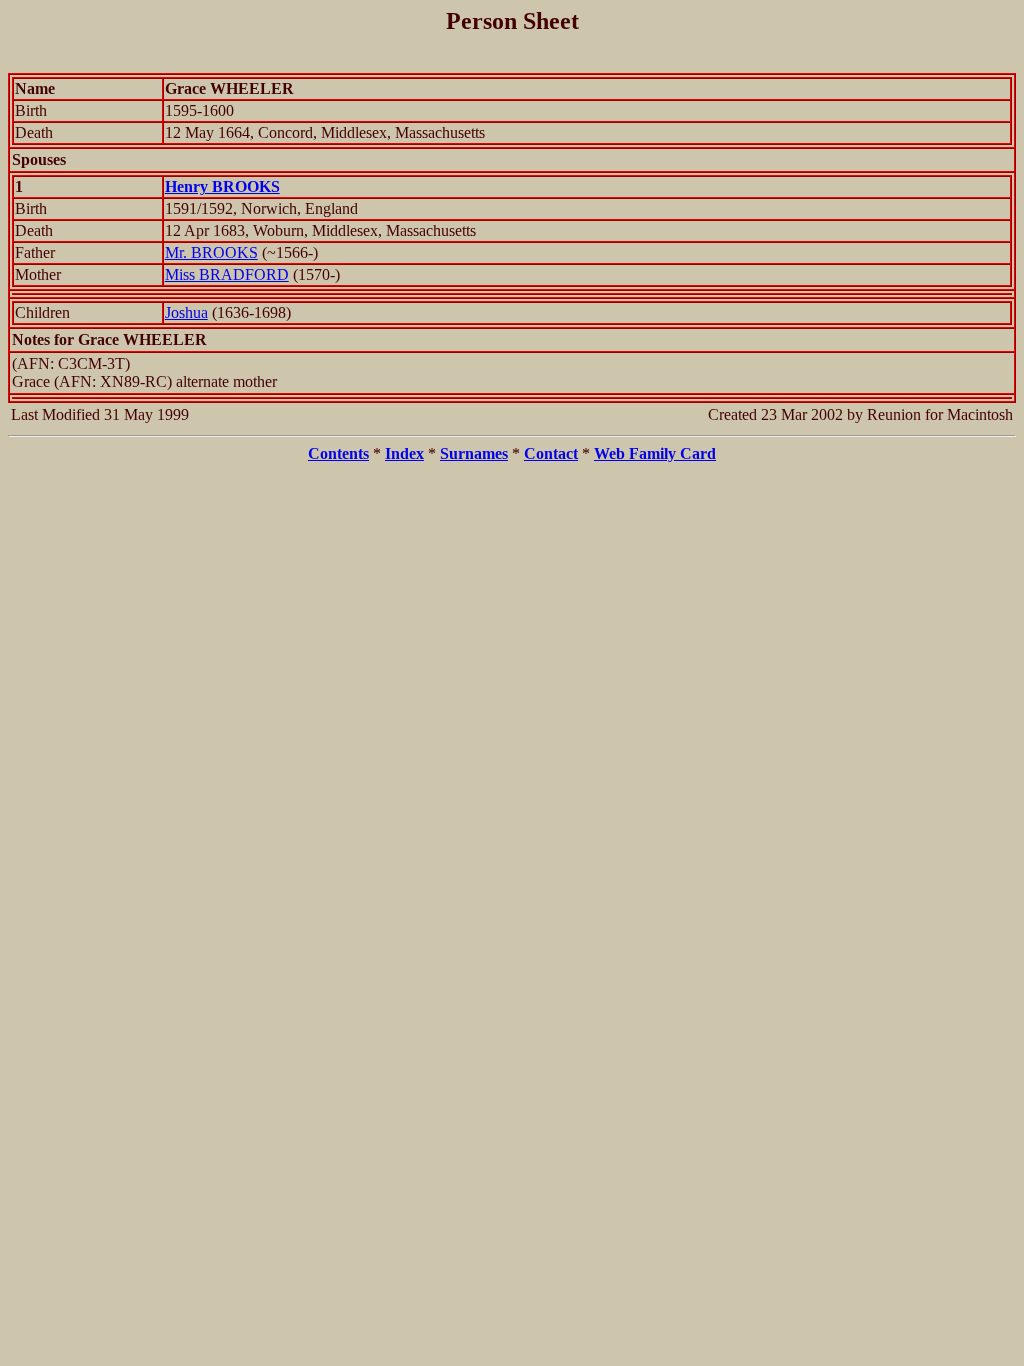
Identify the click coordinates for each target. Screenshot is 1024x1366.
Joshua (186, 312)
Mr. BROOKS (211, 252)
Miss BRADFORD (227, 274)
